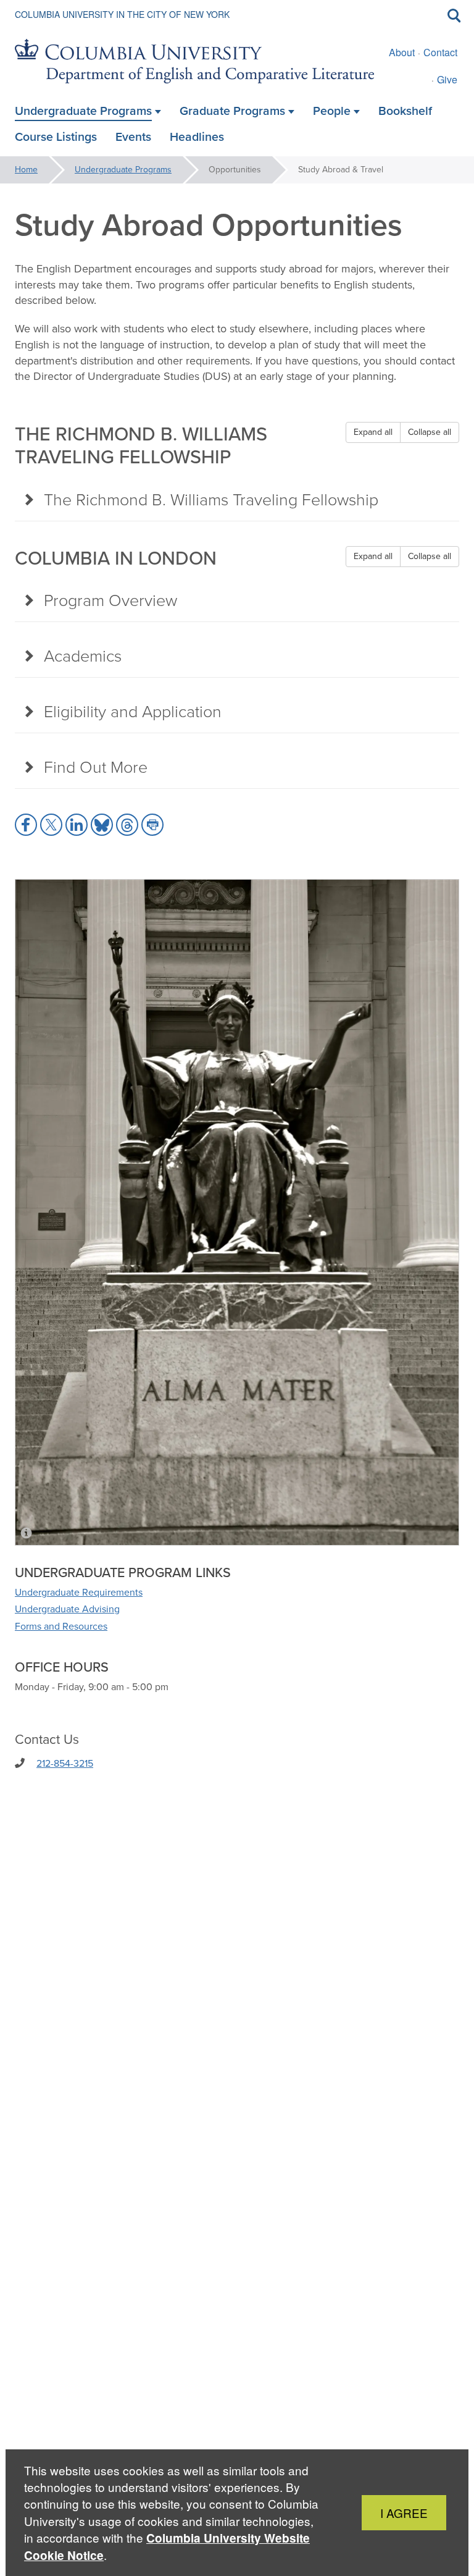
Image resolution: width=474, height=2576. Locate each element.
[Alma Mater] (237, 1212)
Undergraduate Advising (67, 1609)
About (402, 52)
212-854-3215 (65, 1763)
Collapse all (430, 432)
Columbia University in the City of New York (122, 14)
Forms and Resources (61, 1626)
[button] (26, 825)
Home (26, 170)
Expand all (373, 432)
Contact (440, 52)
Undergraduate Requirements (79, 1592)
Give (447, 79)
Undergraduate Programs (123, 170)
